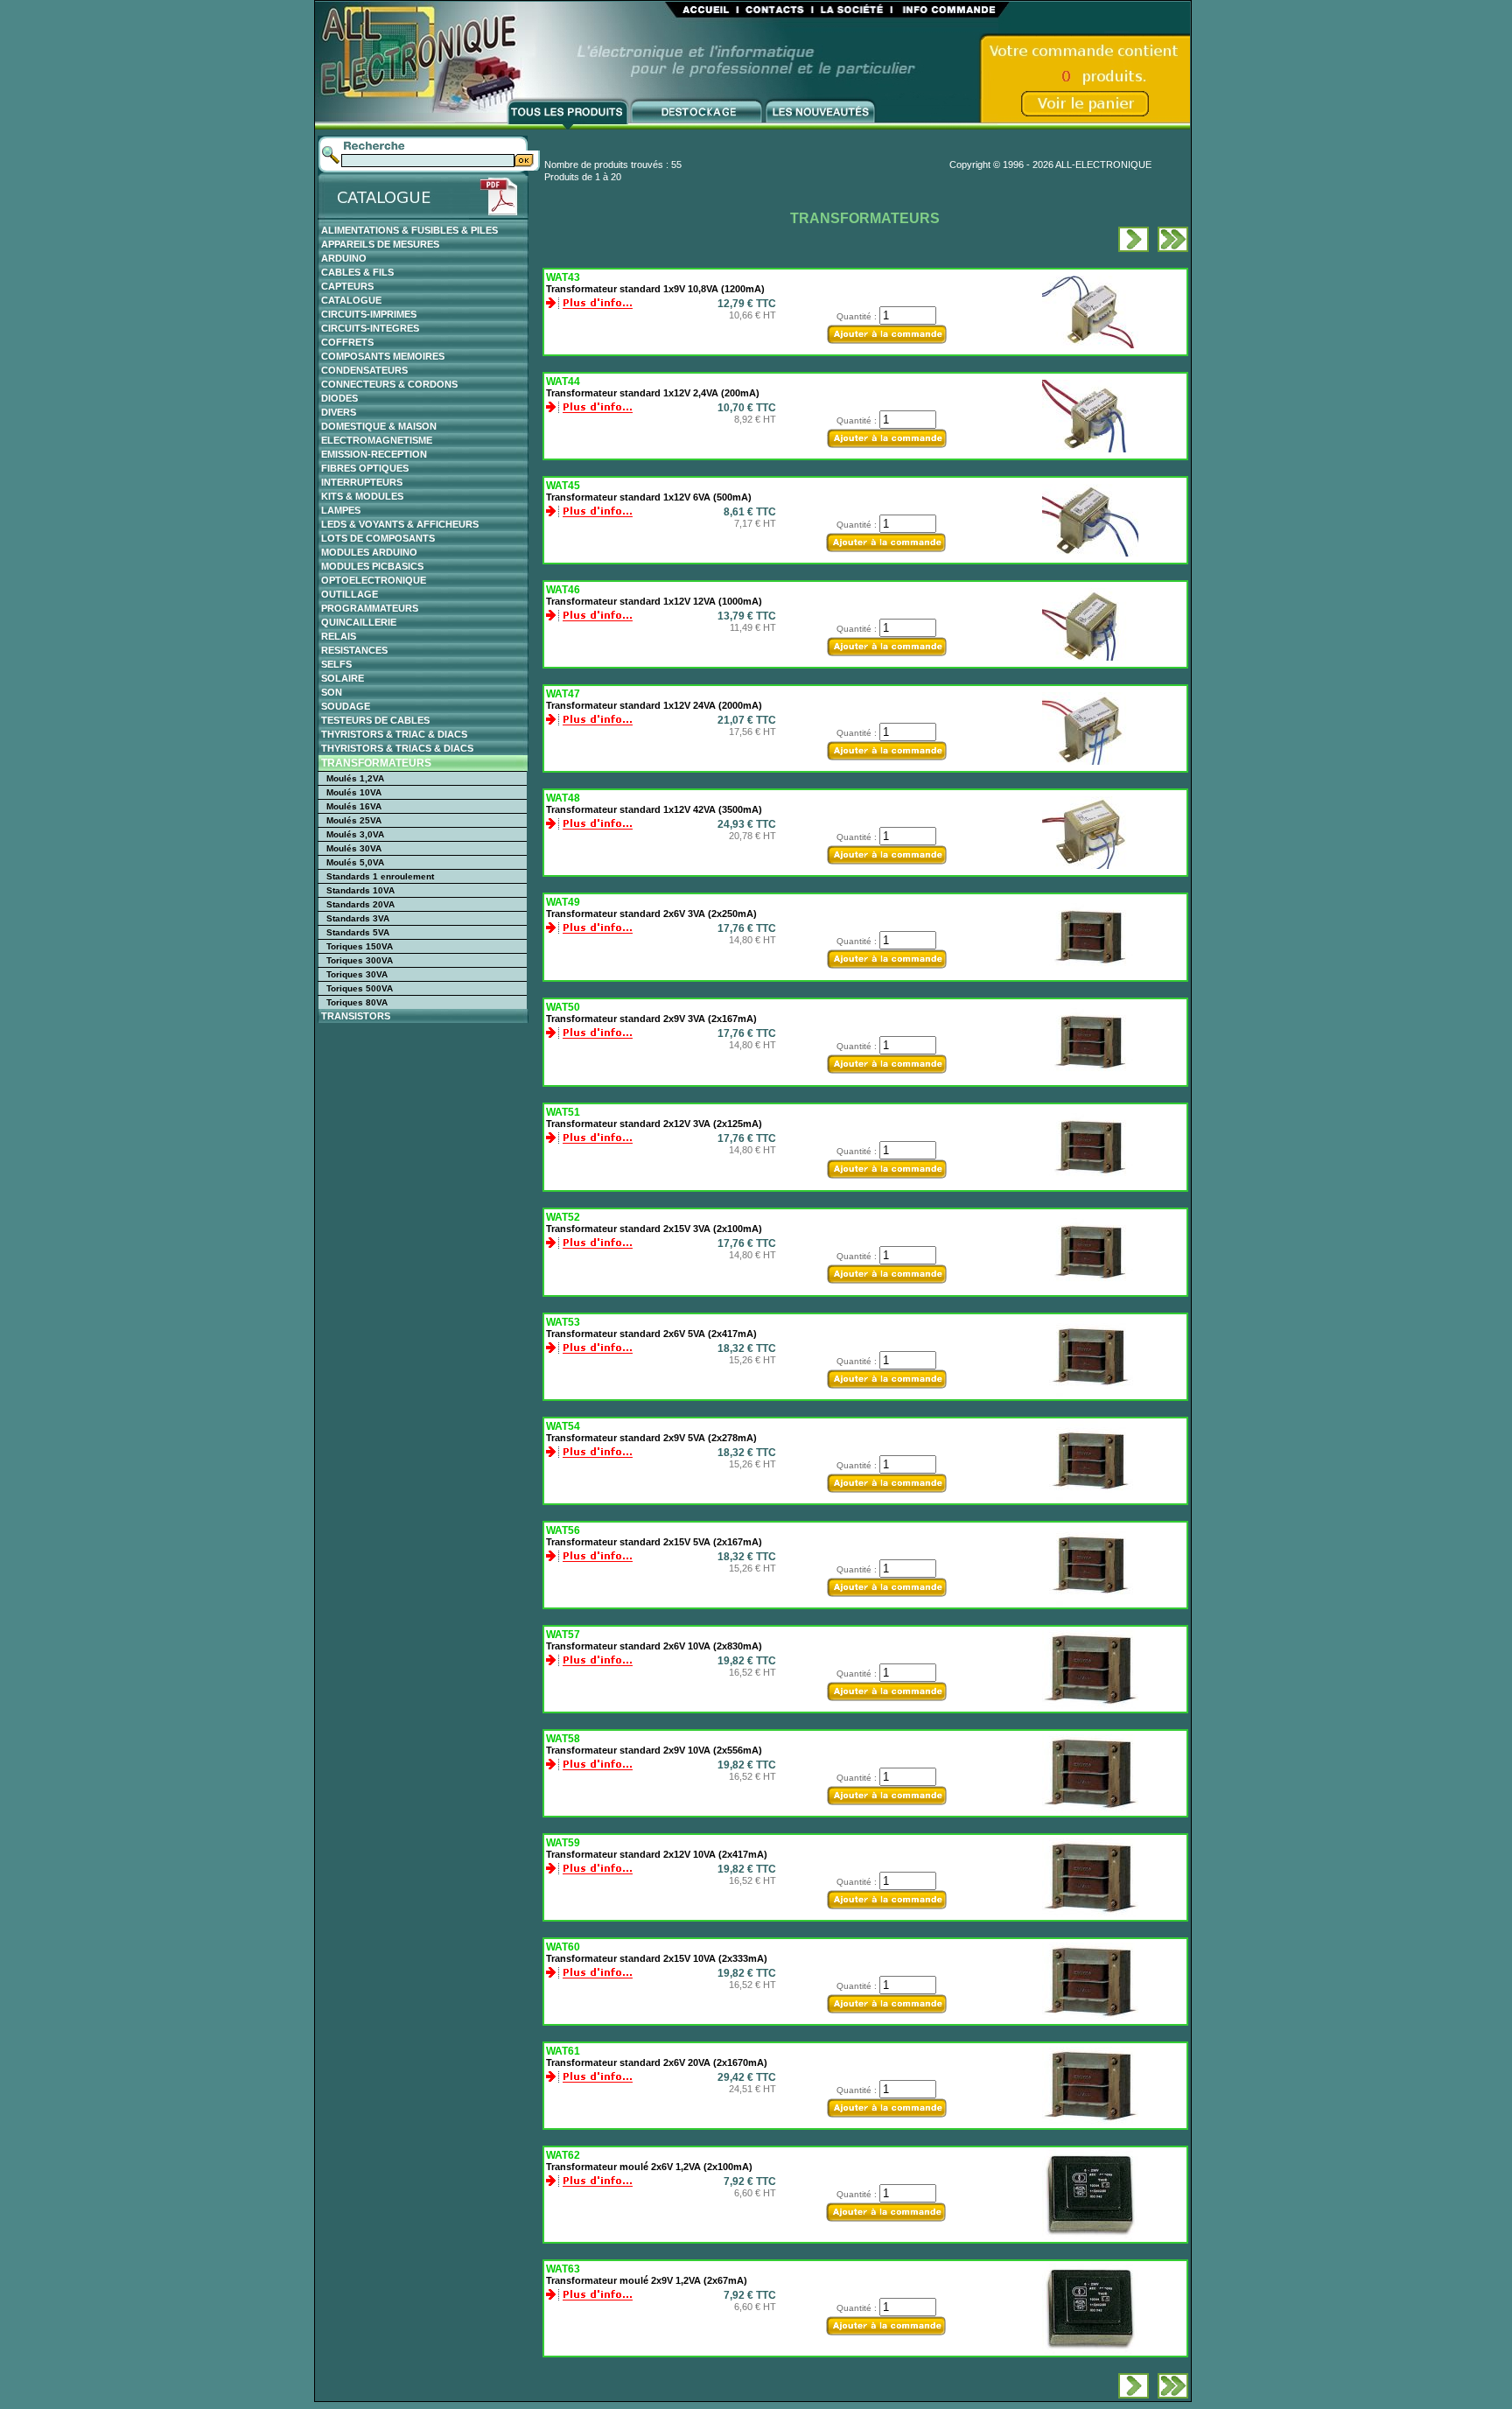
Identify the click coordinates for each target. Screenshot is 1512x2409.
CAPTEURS (347, 286)
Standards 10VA (360, 890)
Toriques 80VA (357, 1002)
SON (332, 692)
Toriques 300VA (360, 960)
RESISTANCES (354, 650)
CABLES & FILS (357, 272)
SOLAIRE (343, 678)
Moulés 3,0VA (355, 834)
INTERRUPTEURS (362, 482)
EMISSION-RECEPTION (374, 454)
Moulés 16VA (354, 806)
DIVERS (339, 412)
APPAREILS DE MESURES (380, 244)
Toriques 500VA (360, 988)
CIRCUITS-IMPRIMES (369, 314)
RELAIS (339, 636)
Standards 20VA (360, 904)
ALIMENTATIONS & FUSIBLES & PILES (409, 230)
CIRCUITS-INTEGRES (370, 328)
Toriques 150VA (360, 946)
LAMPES (341, 510)
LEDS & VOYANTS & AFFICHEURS (400, 524)
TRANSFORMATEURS (376, 763)
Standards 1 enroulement (380, 876)
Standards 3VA (358, 918)
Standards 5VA (358, 932)
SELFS (336, 664)
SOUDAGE (346, 706)
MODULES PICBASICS (372, 566)
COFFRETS (347, 342)
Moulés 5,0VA (355, 862)
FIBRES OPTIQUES (365, 468)
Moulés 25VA (354, 820)
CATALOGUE (351, 300)
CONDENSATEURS (364, 370)
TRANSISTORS (356, 1016)
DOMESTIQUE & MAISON (379, 426)
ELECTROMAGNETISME (377, 440)
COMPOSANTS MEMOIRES (383, 356)
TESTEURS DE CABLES (375, 720)
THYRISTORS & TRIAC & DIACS (394, 734)
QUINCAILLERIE (359, 622)
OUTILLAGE (350, 594)
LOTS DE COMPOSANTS (378, 538)
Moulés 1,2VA (355, 778)
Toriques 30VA (357, 974)
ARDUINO (344, 258)
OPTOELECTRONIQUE (374, 580)
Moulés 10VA (354, 792)
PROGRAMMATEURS (370, 608)
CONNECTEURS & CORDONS (389, 384)
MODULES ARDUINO (369, 552)
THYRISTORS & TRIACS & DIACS (397, 748)
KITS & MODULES (362, 496)
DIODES (339, 398)
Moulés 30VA (354, 848)
